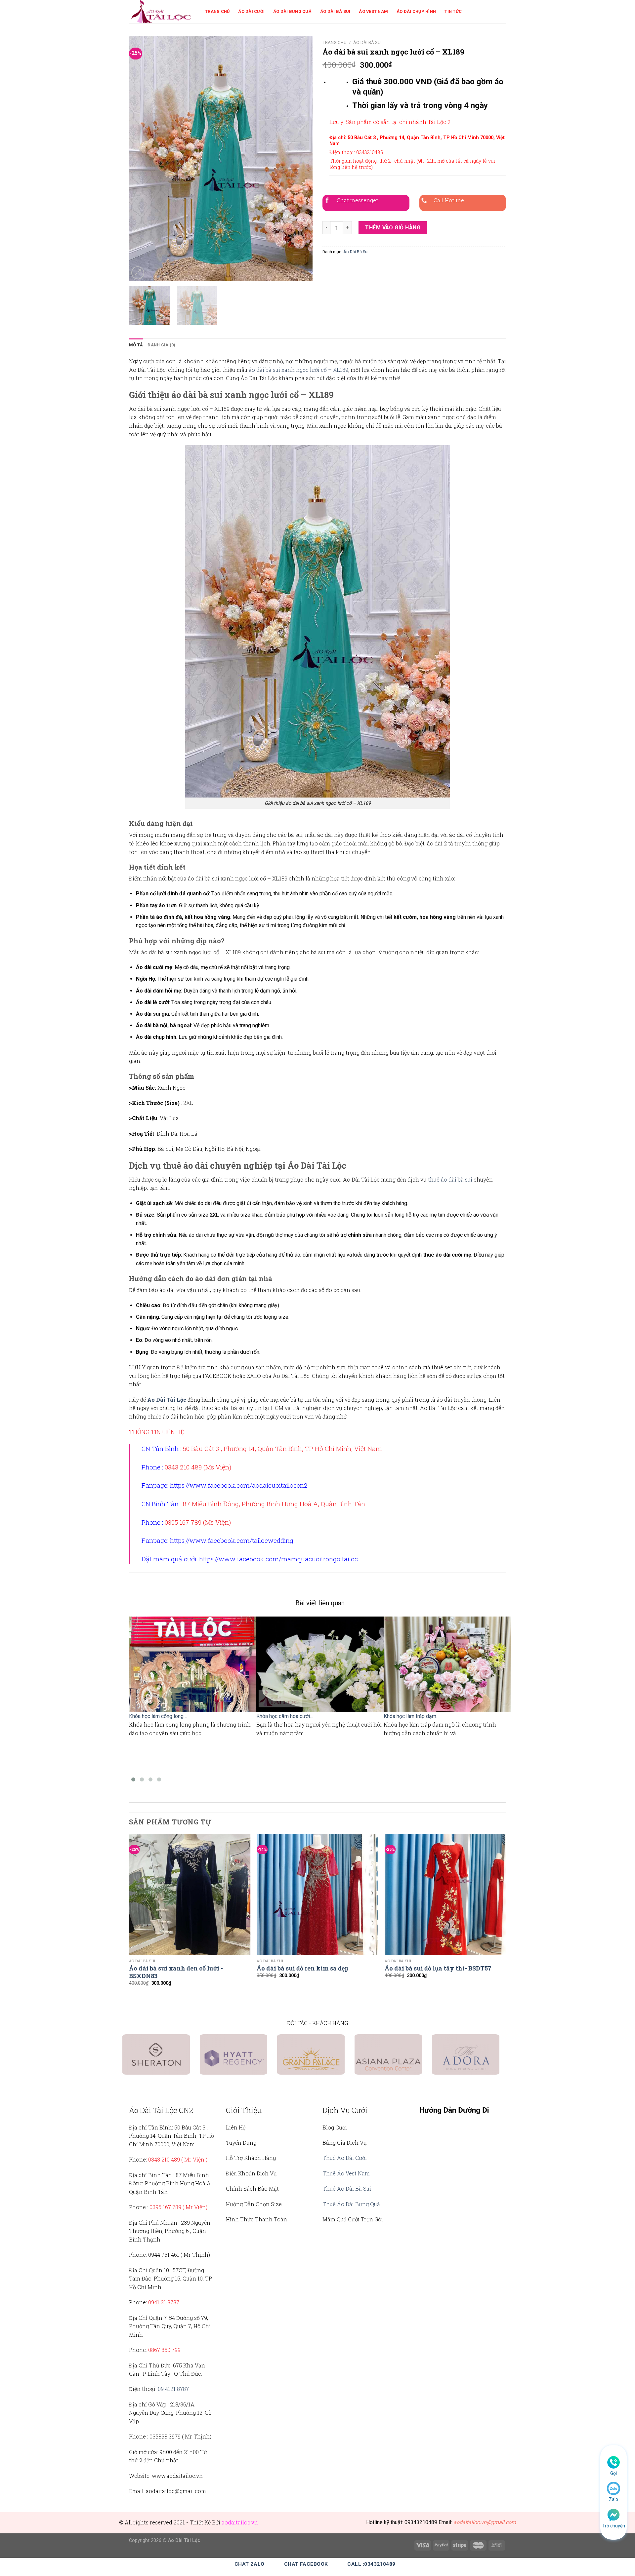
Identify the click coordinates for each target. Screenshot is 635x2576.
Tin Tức (453, 11)
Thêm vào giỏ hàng (393, 228)
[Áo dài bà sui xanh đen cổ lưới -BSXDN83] (190, 1895)
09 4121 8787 (173, 2389)
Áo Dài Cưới (251, 11)
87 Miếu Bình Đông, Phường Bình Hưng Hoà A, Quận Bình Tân (274, 1504)
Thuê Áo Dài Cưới (345, 2158)
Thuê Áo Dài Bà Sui (347, 2188)
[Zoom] (138, 273)
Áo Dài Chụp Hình (416, 11)
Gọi (614, 2473)
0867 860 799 (164, 2350)
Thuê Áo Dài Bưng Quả (351, 2204)
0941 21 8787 (164, 2302)
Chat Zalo (250, 2564)
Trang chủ (335, 42)
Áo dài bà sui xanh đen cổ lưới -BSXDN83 (176, 1972)
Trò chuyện (614, 2526)
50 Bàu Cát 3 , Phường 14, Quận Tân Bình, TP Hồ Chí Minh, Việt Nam (282, 1448)
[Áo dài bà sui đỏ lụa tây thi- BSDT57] (445, 1895)
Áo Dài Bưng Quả (292, 11)
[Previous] (141, 159)
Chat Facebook (306, 2564)
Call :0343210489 (371, 2564)
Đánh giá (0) (161, 345)
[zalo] (614, 2488)
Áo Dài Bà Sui (335, 11)
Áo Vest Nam (373, 11)
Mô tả (136, 345)
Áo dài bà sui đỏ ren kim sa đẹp (303, 1968)
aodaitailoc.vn (240, 2522)
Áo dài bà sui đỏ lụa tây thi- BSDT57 (438, 1968)
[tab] (136, 345)
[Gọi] (614, 2462)
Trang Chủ (217, 11)
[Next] (301, 159)
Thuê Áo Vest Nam (346, 2173)
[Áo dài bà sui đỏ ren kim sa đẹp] (317, 1895)
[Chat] (614, 2514)
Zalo (614, 2499)
